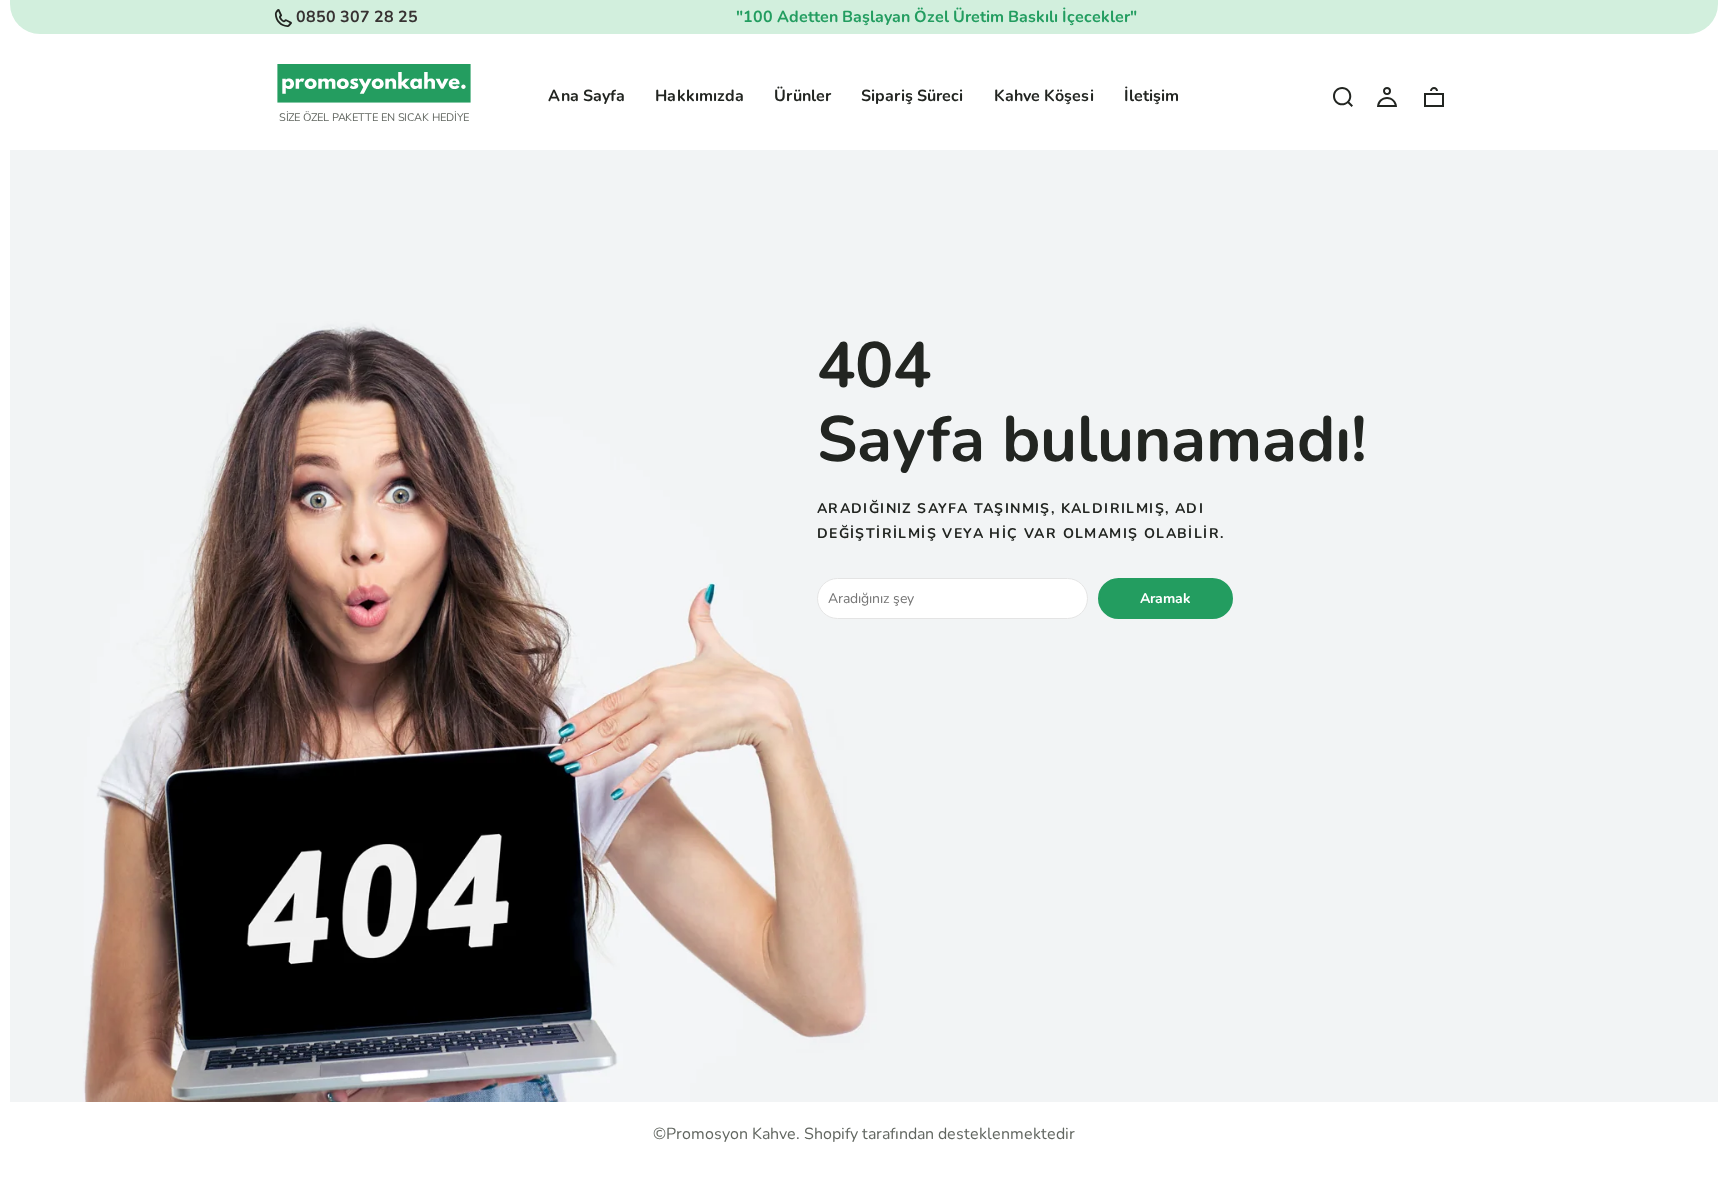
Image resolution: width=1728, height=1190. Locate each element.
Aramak (1165, 598)
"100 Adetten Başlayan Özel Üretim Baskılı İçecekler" (936, 17)
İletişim (1152, 96)
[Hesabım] (1387, 96)
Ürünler (802, 96)
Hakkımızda (699, 96)
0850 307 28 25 (357, 17)
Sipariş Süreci (912, 96)
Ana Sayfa (586, 96)
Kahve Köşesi (1044, 96)
